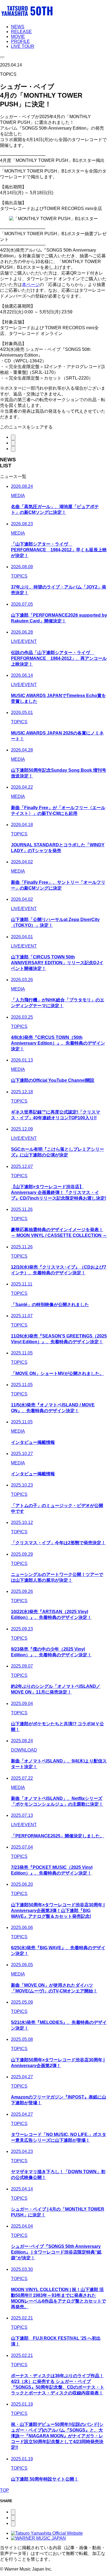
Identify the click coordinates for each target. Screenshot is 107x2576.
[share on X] (13, 437)
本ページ (31, 285)
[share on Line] (13, 443)
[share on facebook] (13, 449)
